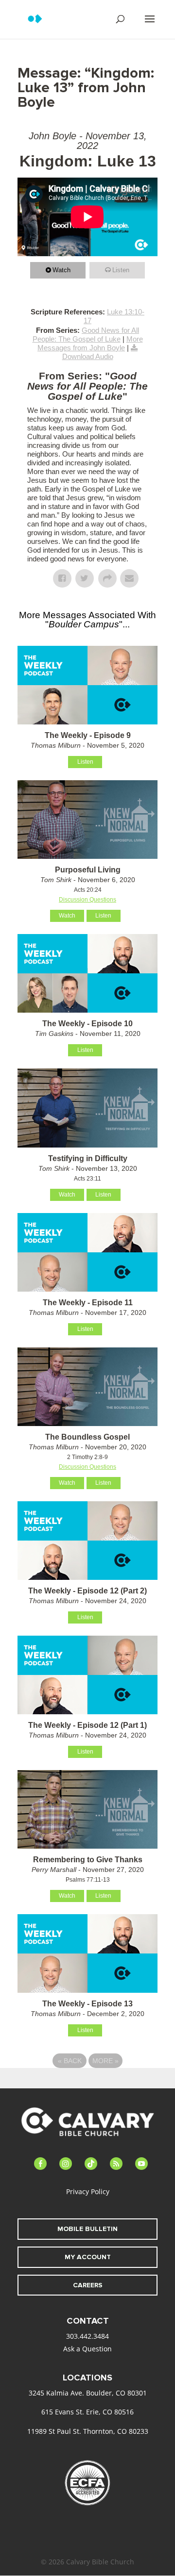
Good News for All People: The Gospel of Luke (86, 335)
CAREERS (88, 2285)
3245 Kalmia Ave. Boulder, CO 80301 (88, 2393)
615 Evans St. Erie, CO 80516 (87, 2412)
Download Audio (88, 356)
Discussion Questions (87, 900)
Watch (61, 270)
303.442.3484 (87, 2336)
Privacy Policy (88, 2191)
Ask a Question (87, 2349)
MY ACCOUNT (88, 2257)
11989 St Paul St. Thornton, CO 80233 (88, 2431)
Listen (121, 270)
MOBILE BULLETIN (87, 2229)
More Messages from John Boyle (90, 343)
